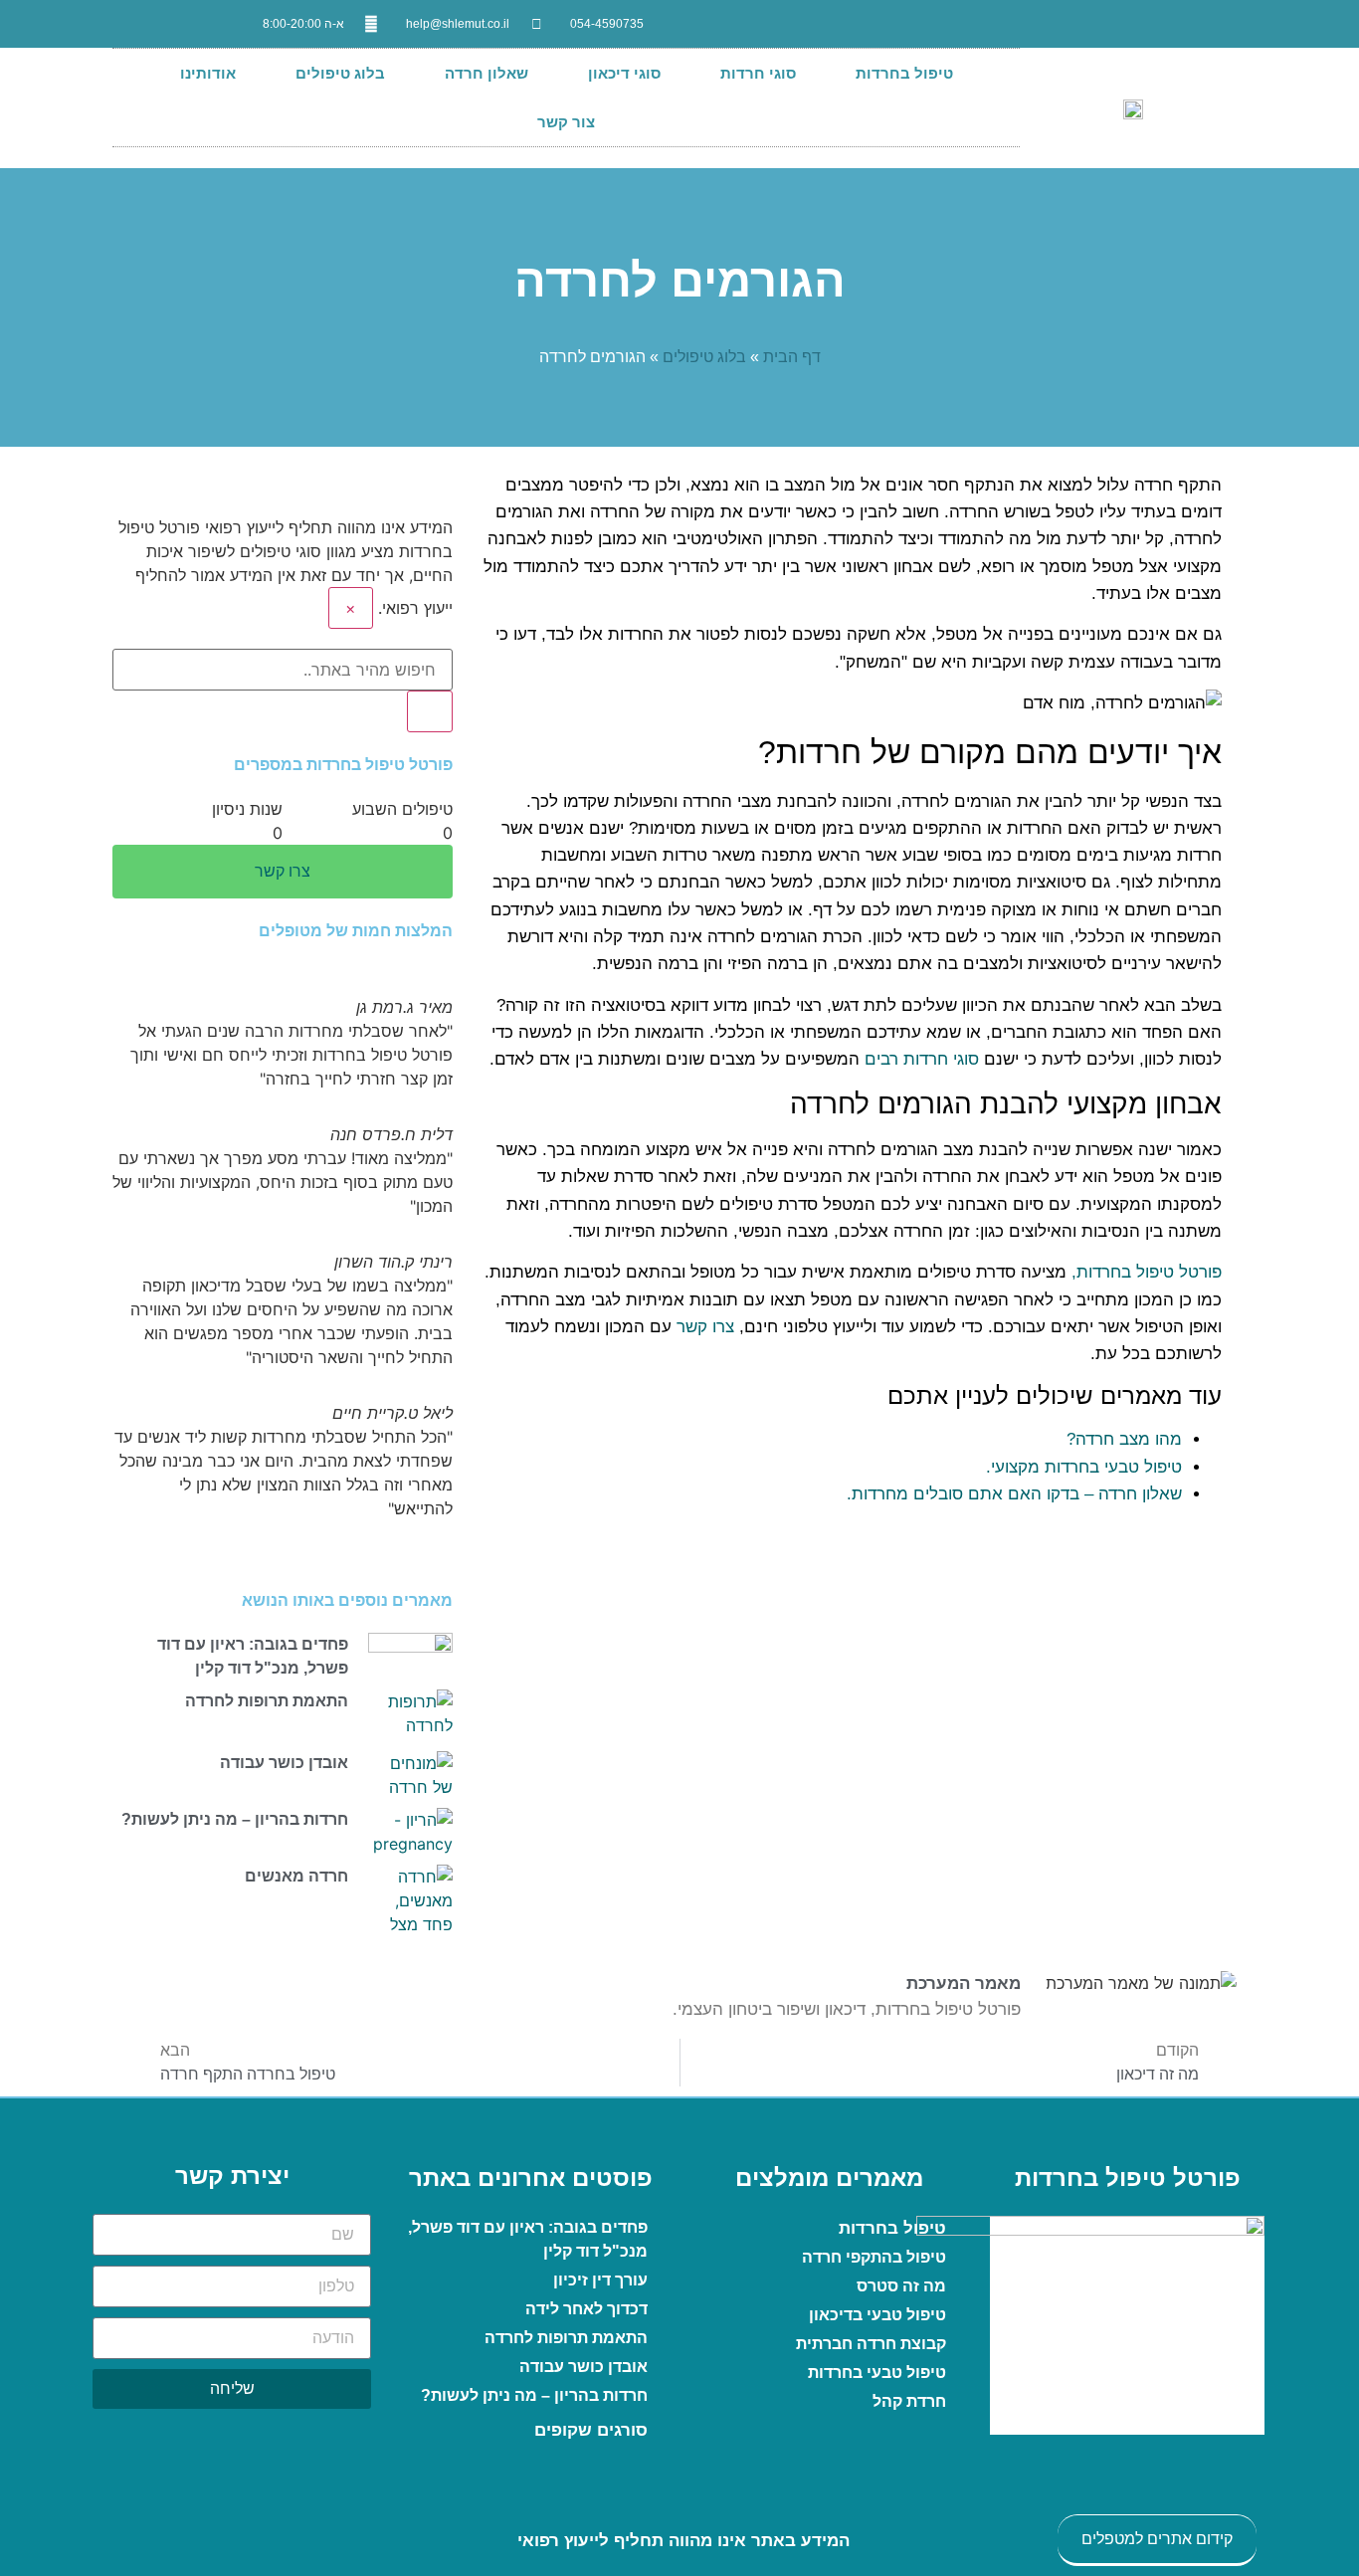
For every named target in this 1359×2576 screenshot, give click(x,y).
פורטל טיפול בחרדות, (1147, 1272)
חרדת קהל (909, 2401)
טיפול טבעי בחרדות (877, 2373)
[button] (283, 1532)
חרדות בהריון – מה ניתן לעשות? (235, 1819)
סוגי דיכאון (624, 73)
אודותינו (208, 73)
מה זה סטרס (901, 2286)
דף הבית (792, 357)
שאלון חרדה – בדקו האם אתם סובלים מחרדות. (1014, 1494)
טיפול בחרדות (904, 73)
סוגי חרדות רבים (922, 1059)
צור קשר (566, 122)
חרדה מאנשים (296, 1876)
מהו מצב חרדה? (1124, 1439)
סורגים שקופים (591, 2430)
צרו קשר (705, 1327)
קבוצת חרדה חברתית (871, 2344)
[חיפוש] (430, 711)
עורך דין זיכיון (600, 2280)
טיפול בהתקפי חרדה (874, 2257)
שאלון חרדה (486, 73)
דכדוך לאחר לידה (586, 2309)
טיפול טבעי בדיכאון (877, 2315)
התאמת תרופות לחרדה (267, 1701)
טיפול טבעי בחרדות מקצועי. (1084, 1467)
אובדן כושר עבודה (284, 1763)
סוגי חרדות (758, 73)
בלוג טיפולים (340, 73)
